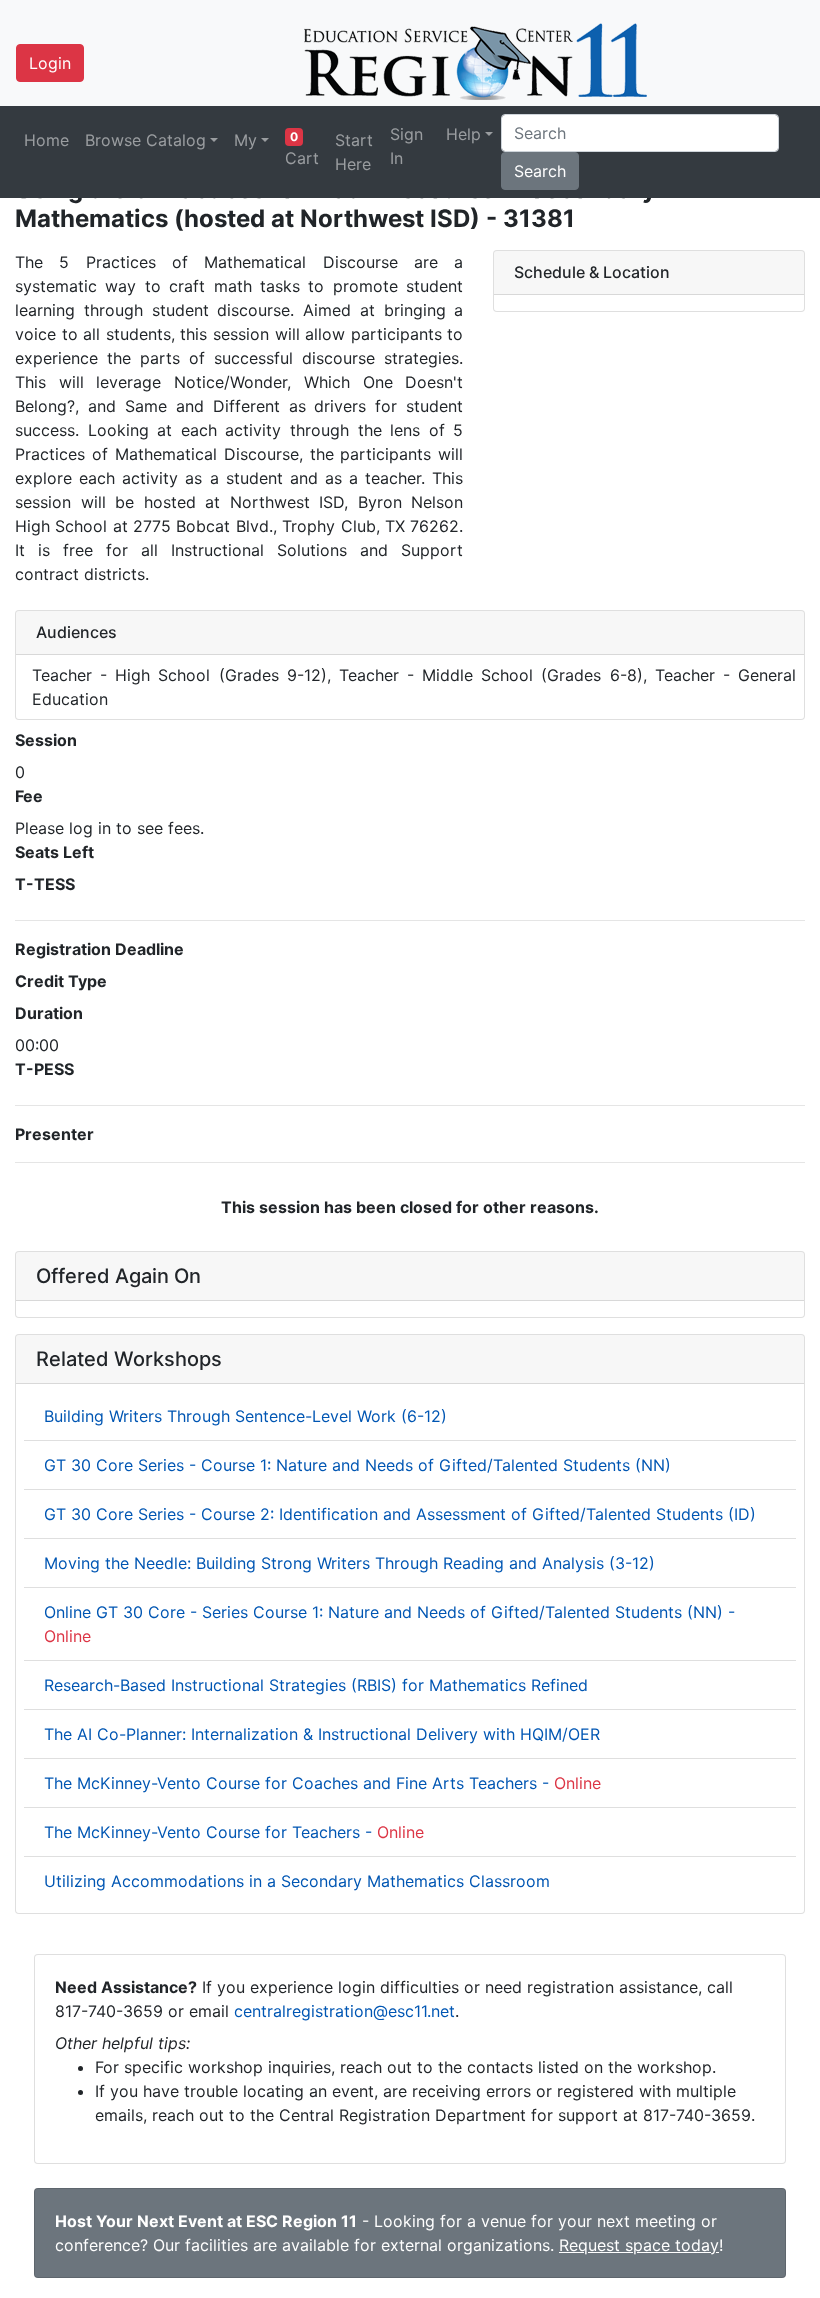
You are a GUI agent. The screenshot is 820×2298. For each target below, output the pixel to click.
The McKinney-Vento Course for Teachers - (234, 1832)
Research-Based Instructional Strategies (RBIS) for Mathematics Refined (316, 1685)
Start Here (354, 152)
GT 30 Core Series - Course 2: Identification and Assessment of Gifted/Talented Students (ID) (400, 1514)
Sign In (406, 146)
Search (540, 171)
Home (46, 140)
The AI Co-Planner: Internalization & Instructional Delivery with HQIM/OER (322, 1734)
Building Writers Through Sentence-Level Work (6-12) (245, 1416)
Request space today (639, 2245)
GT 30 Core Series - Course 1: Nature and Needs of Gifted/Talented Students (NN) (357, 1465)
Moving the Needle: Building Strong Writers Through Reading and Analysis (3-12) (349, 1563)
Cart (302, 148)
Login (50, 63)
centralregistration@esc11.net (344, 2011)
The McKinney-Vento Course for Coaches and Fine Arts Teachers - (322, 1783)
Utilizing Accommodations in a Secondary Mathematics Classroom (297, 1881)
